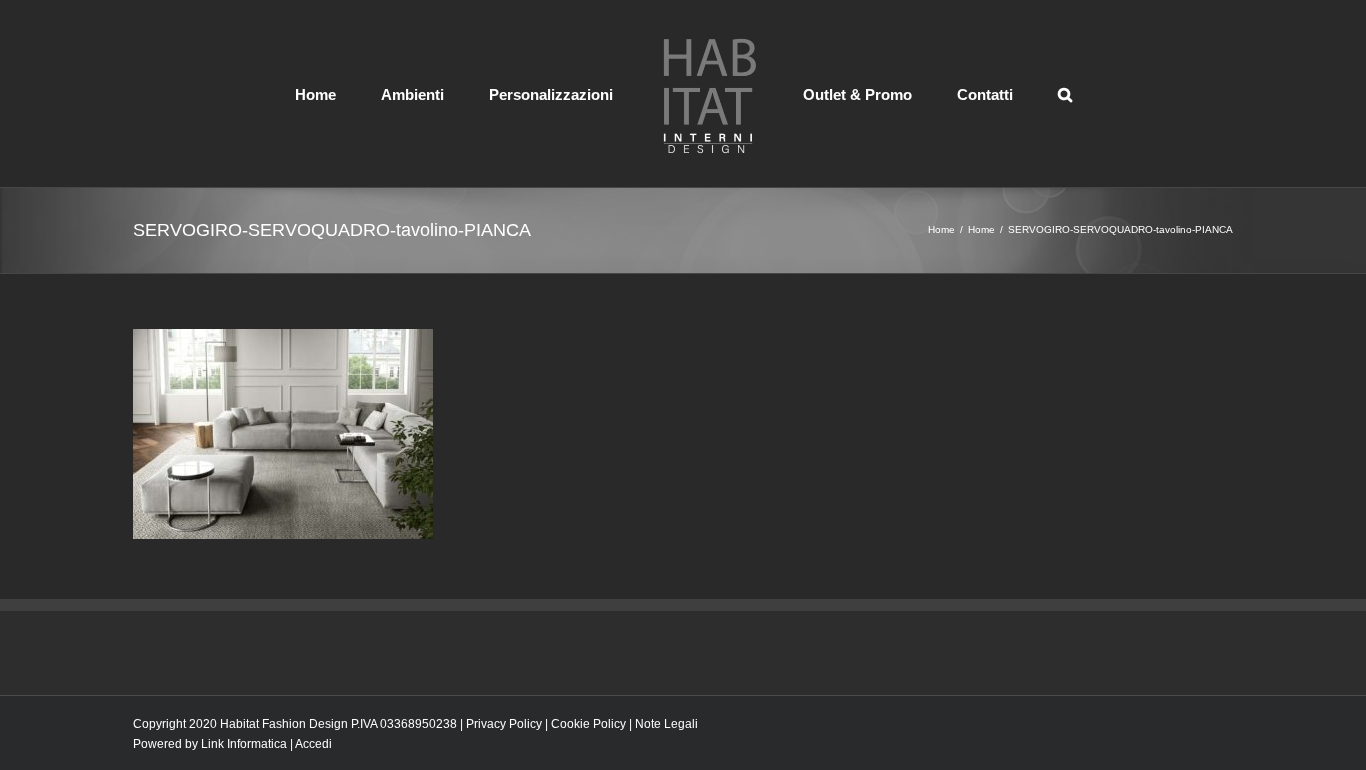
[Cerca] (992, 93)
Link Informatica (244, 744)
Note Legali (666, 724)
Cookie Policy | (593, 724)
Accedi (313, 744)
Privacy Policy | (508, 724)
